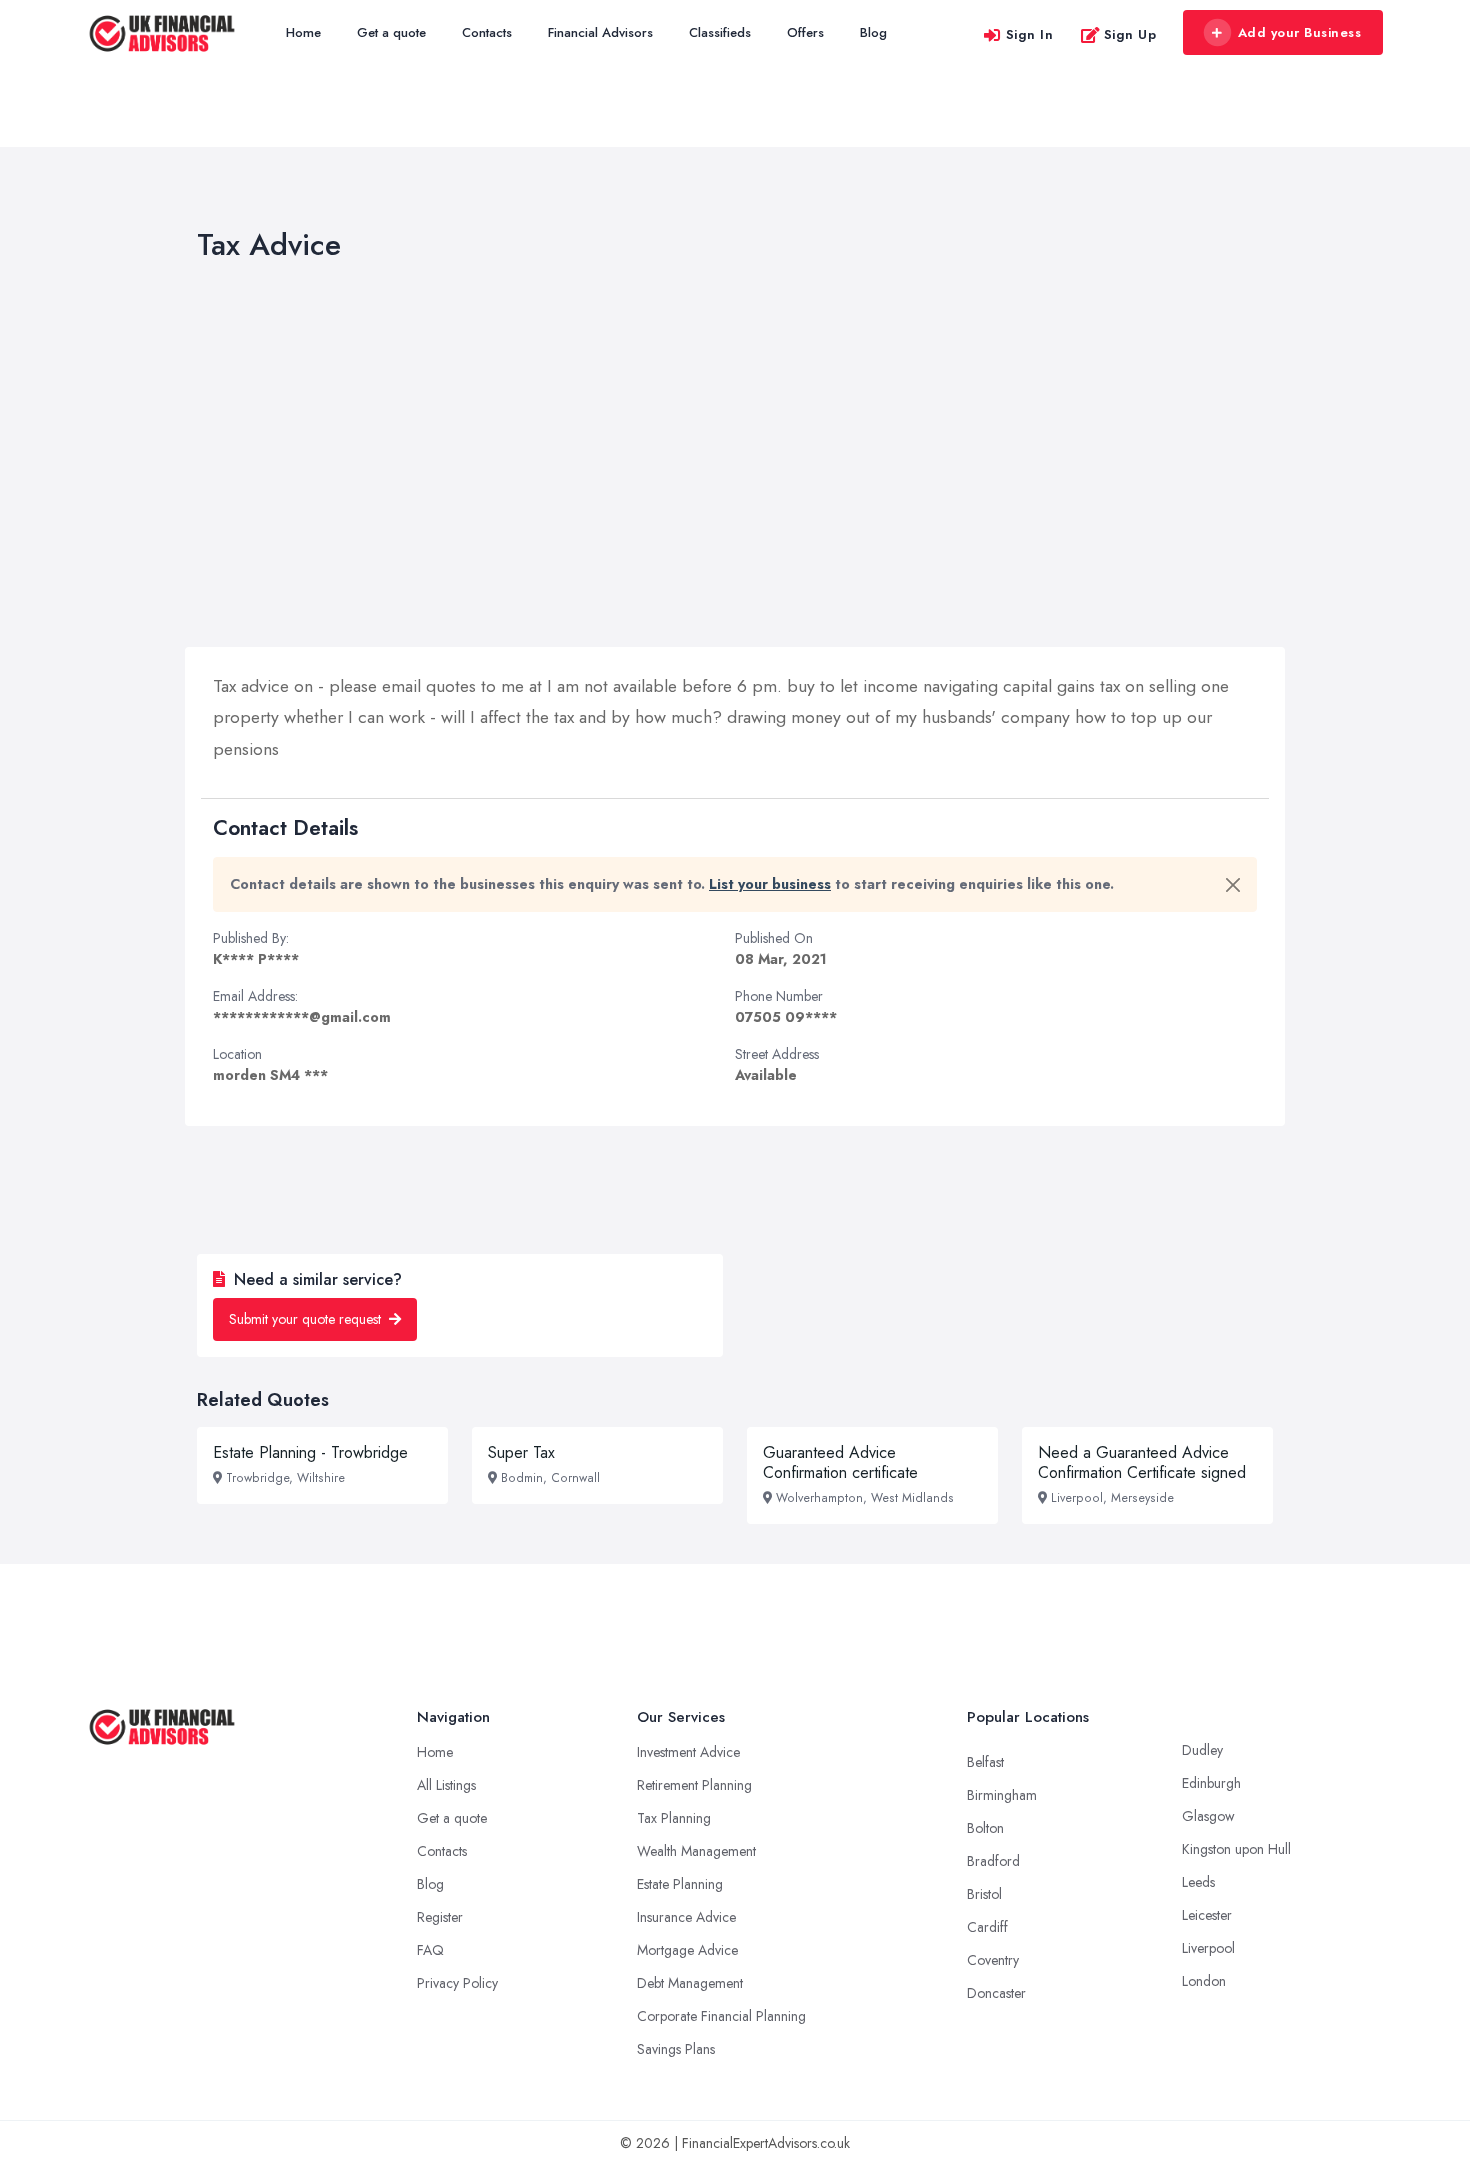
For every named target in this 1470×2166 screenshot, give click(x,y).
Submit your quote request (307, 1319)
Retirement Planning (694, 1785)
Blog (873, 32)
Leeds (1198, 1882)
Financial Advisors (600, 32)
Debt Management (690, 1983)
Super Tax (521, 1452)
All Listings (446, 1785)
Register (440, 1917)
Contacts (487, 32)
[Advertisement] (735, 459)
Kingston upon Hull (1236, 1849)
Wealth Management (696, 1851)
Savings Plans (676, 2049)
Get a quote (391, 32)
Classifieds (720, 32)
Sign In (1030, 34)
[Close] (1233, 885)
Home (303, 32)
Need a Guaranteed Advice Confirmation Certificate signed (1142, 1462)
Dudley (1202, 1750)
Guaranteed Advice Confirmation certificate (840, 1462)
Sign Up (1130, 34)
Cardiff (987, 1927)
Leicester (1207, 1915)
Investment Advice (688, 1752)
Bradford (993, 1861)
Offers (805, 32)
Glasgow (1208, 1816)
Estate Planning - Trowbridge (310, 1452)
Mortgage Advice (687, 1950)
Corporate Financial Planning (721, 2016)
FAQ (430, 1950)
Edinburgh (1211, 1783)
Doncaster (996, 1993)
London (1204, 1981)
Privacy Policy (457, 1983)
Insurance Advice (686, 1917)
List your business (770, 884)
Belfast (985, 1762)
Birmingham (1002, 1795)
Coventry (993, 1960)
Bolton (985, 1828)
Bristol (984, 1894)
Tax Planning (674, 1818)
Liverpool (1208, 1948)
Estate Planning (680, 1884)
